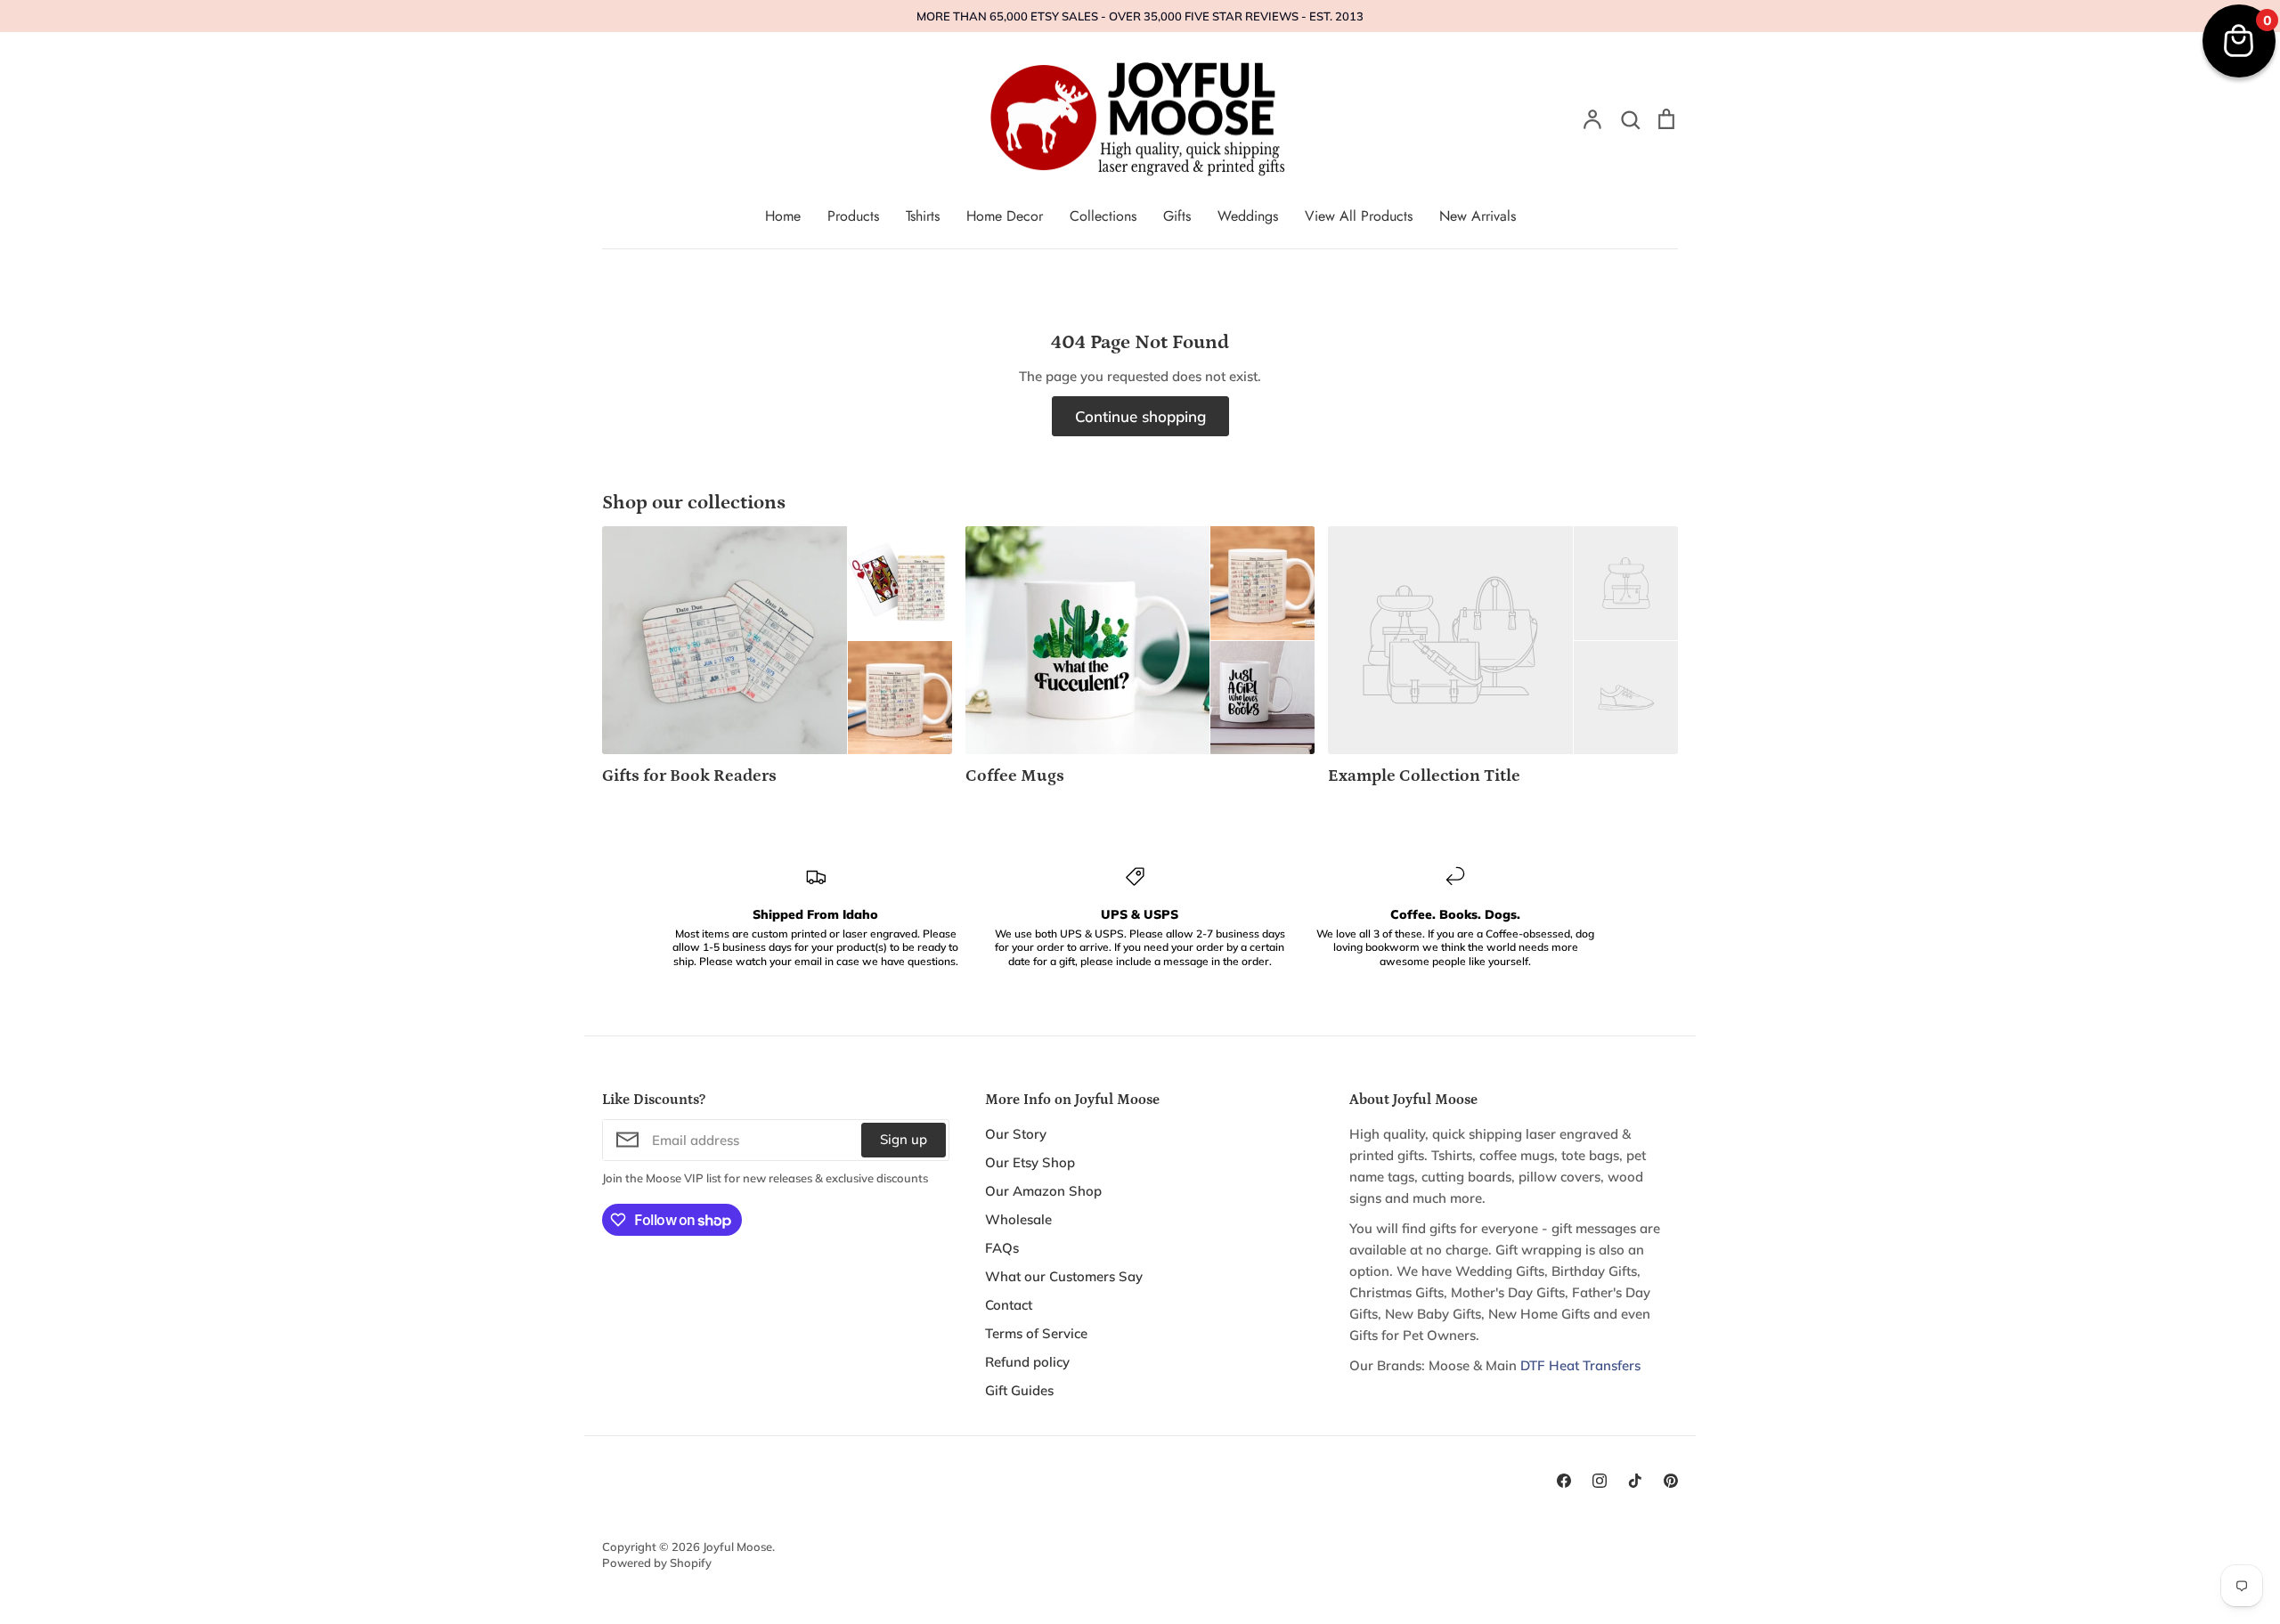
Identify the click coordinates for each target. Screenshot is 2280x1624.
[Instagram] (1600, 1481)
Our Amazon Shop (1043, 1191)
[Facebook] (1564, 1481)
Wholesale (1018, 1219)
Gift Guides (1019, 1390)
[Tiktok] (1635, 1481)
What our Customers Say (1064, 1276)
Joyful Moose (737, 1547)
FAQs (1002, 1248)
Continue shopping (1140, 416)
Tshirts (923, 216)
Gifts (1177, 216)
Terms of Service (1036, 1333)
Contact (1009, 1305)
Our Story (1016, 1134)
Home (783, 216)
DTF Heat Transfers (1580, 1365)
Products (853, 216)
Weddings (1248, 216)
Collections (1103, 216)
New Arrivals (1478, 216)
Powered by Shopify (657, 1563)
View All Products (1359, 216)
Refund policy (1027, 1362)
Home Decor (1005, 216)
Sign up (904, 1139)
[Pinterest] (1671, 1481)
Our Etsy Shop (1030, 1162)
